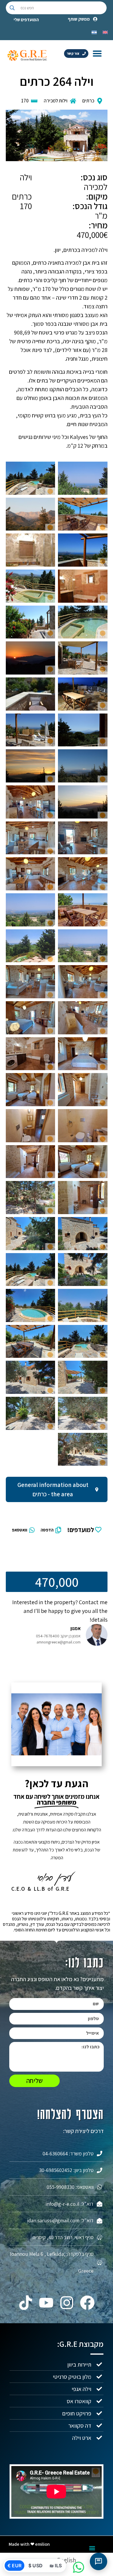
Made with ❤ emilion (29, 2544)
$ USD (35, 2566)
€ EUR (14, 2566)
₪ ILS (56, 2566)
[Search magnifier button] (12, 8)
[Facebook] (87, 2303)
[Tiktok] (26, 2303)
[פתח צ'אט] (99, 2561)
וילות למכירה (56, 101)
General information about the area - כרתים (53, 1489)
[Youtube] (46, 2303)
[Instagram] (67, 2303)
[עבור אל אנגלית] (105, 32)
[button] (97, 53)
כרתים (88, 101)
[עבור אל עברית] (94, 32)
